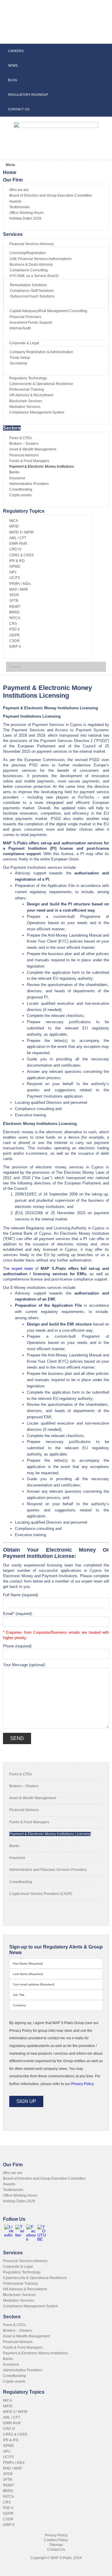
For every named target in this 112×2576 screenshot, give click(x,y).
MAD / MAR (12, 2468)
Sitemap (56, 2545)
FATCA (9, 2497)
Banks (14, 1846)
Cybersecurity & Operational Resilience (35, 2278)
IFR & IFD (11, 2440)
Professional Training (20, 2284)
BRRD (8, 2491)
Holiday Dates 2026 (19, 2201)
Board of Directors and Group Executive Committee (44, 2179)
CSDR (8, 2519)
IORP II (9, 2525)
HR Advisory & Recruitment (25, 2289)
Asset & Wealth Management (33, 1798)
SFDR (8, 2474)
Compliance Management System (30, 2306)
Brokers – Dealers (24, 1786)
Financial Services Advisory (25, 2261)
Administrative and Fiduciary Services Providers (48, 1870)
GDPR (8, 2514)
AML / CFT (11, 2417)
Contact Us (56, 2550)
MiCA (7, 2400)
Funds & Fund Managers (29, 1822)
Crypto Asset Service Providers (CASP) (41, 1894)
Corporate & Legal (18, 2267)
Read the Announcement (55, 14)
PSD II (8, 2508)
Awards (9, 2184)
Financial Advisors (24, 1810)
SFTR (8, 2480)
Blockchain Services (19, 2295)
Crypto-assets (14, 2381)
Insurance (17, 1858)
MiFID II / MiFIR (15, 2412)
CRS (7, 2502)
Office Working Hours (20, 2195)
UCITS (8, 2457)
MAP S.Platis (42, 32)
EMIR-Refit (12, 2423)
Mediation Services (19, 2300)
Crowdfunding (21, 1882)
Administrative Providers (23, 2370)
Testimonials (13, 2190)
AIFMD (9, 2446)
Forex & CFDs (21, 1774)
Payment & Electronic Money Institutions (35, 2353)
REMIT (9, 2485)
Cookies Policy (56, 2540)
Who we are (13, 2173)
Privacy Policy (56, 2535)
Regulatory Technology (22, 2272)
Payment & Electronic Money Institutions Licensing (50, 1834)
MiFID (8, 2406)
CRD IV (9, 2429)
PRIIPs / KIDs (14, 2463)
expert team (22, 1269)
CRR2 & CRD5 (15, 2434)
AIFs (7, 2451)
